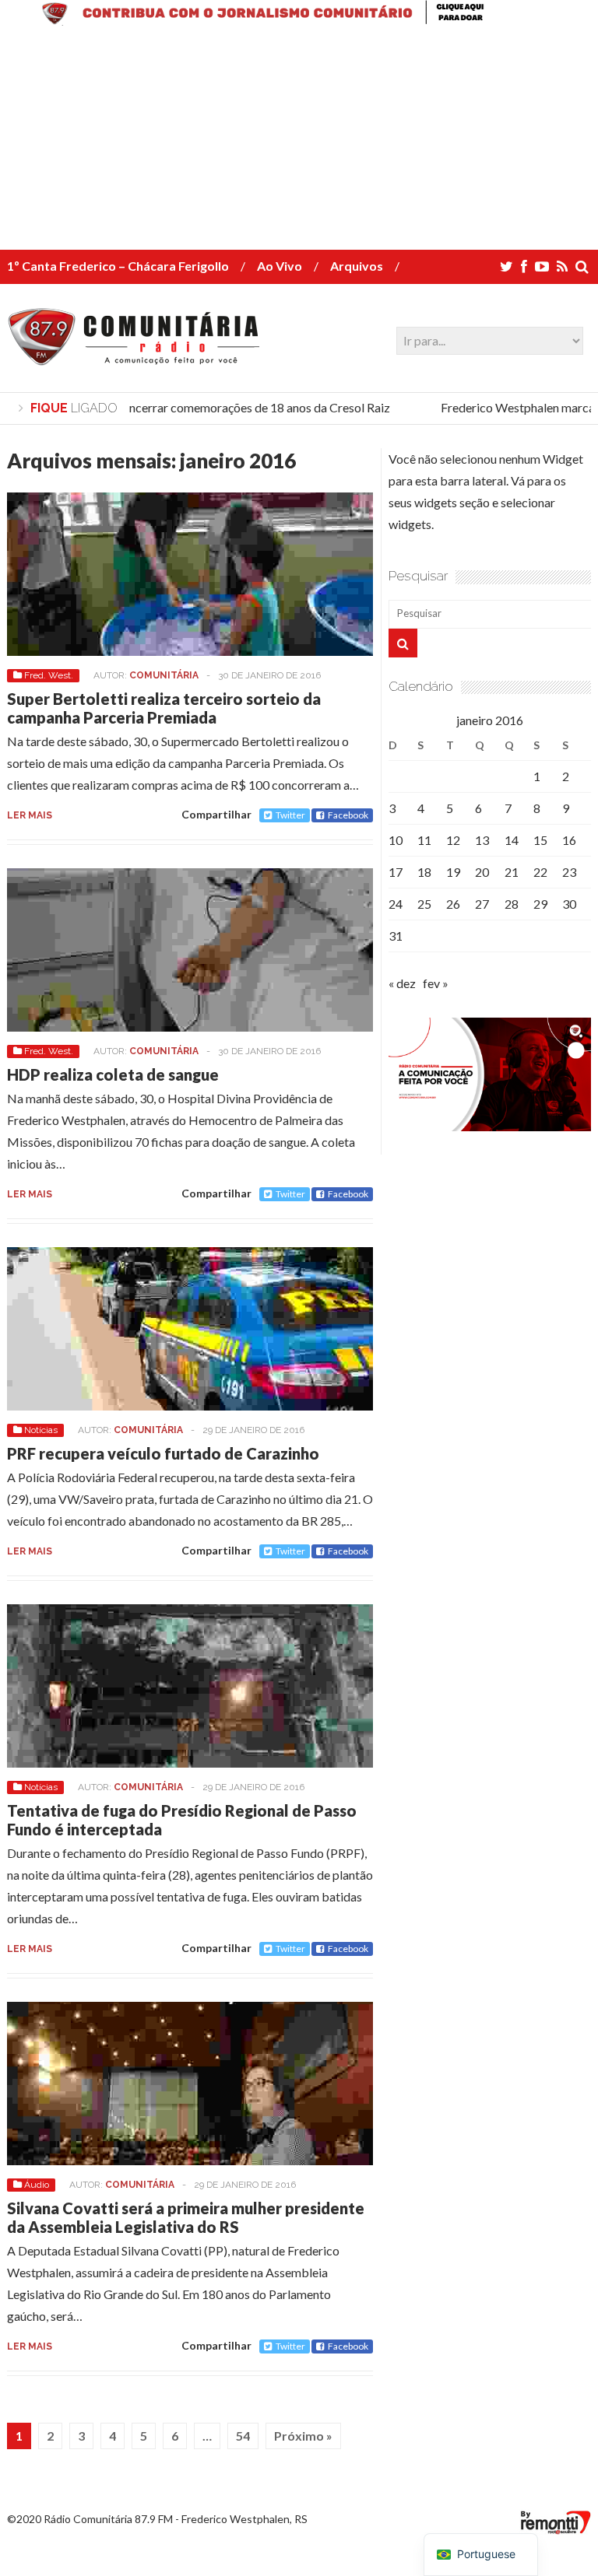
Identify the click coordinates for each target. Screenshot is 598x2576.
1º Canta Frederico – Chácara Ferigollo (118, 266)
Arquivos (357, 266)
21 (512, 872)
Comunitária (164, 675)
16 (569, 840)
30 (569, 904)
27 (482, 904)
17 (396, 872)
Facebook (348, 815)
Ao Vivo (280, 266)
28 (512, 904)
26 (453, 904)
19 (453, 872)
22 (540, 872)
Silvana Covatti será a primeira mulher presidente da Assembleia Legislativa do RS (186, 2217)
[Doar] (299, 21)
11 (424, 840)
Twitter (290, 815)
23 (569, 872)
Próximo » (303, 2436)
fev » (436, 983)
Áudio (37, 2185)
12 (453, 840)
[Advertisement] (299, 141)
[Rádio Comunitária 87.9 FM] (137, 357)
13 (482, 840)
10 (396, 840)
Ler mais (30, 815)
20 (482, 872)
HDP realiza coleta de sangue (113, 1074)
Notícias (41, 1430)
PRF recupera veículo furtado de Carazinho (163, 1453)
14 (512, 840)
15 (540, 840)
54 (243, 2436)
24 (396, 904)
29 (540, 904)
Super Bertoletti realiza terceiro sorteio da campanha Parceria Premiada (164, 708)
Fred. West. (49, 675)
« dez (402, 983)
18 (424, 872)
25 (424, 904)
